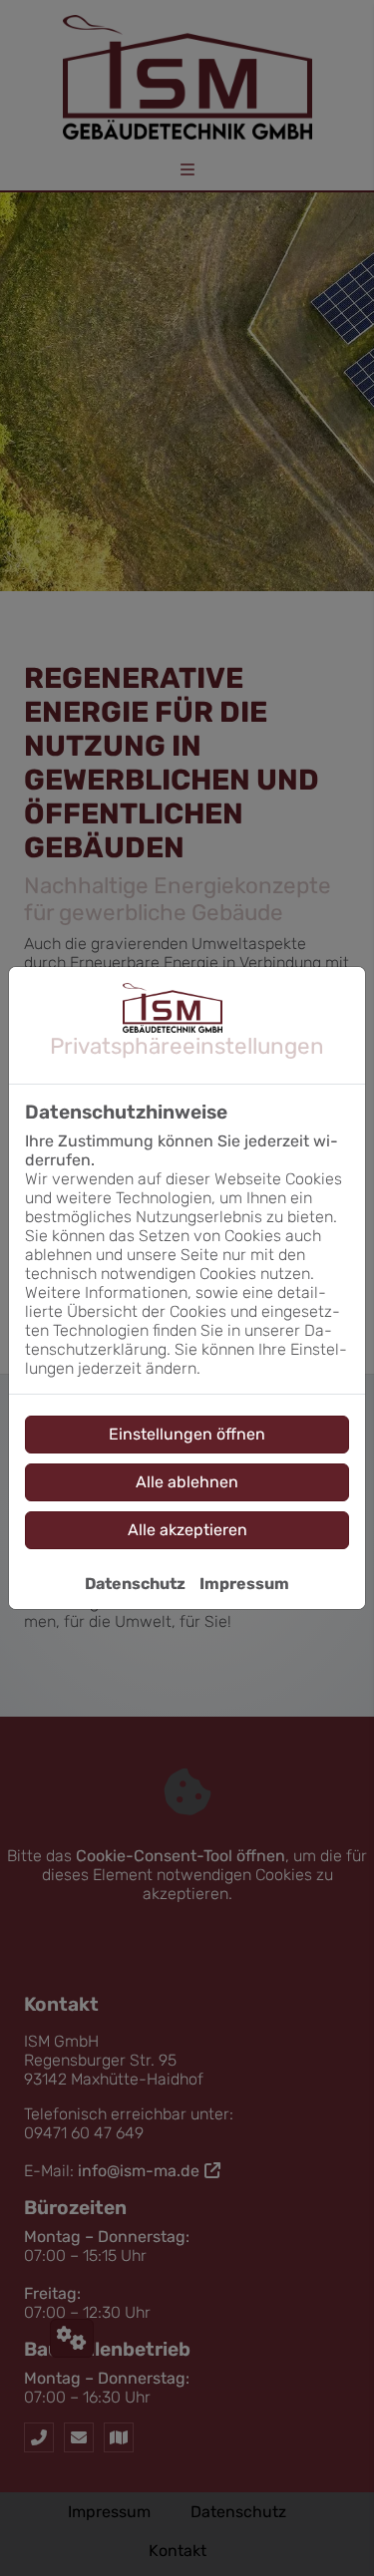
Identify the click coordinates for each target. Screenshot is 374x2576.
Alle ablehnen (187, 1482)
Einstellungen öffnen (187, 1434)
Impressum (244, 1584)
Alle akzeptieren (187, 1530)
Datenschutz (135, 1584)
